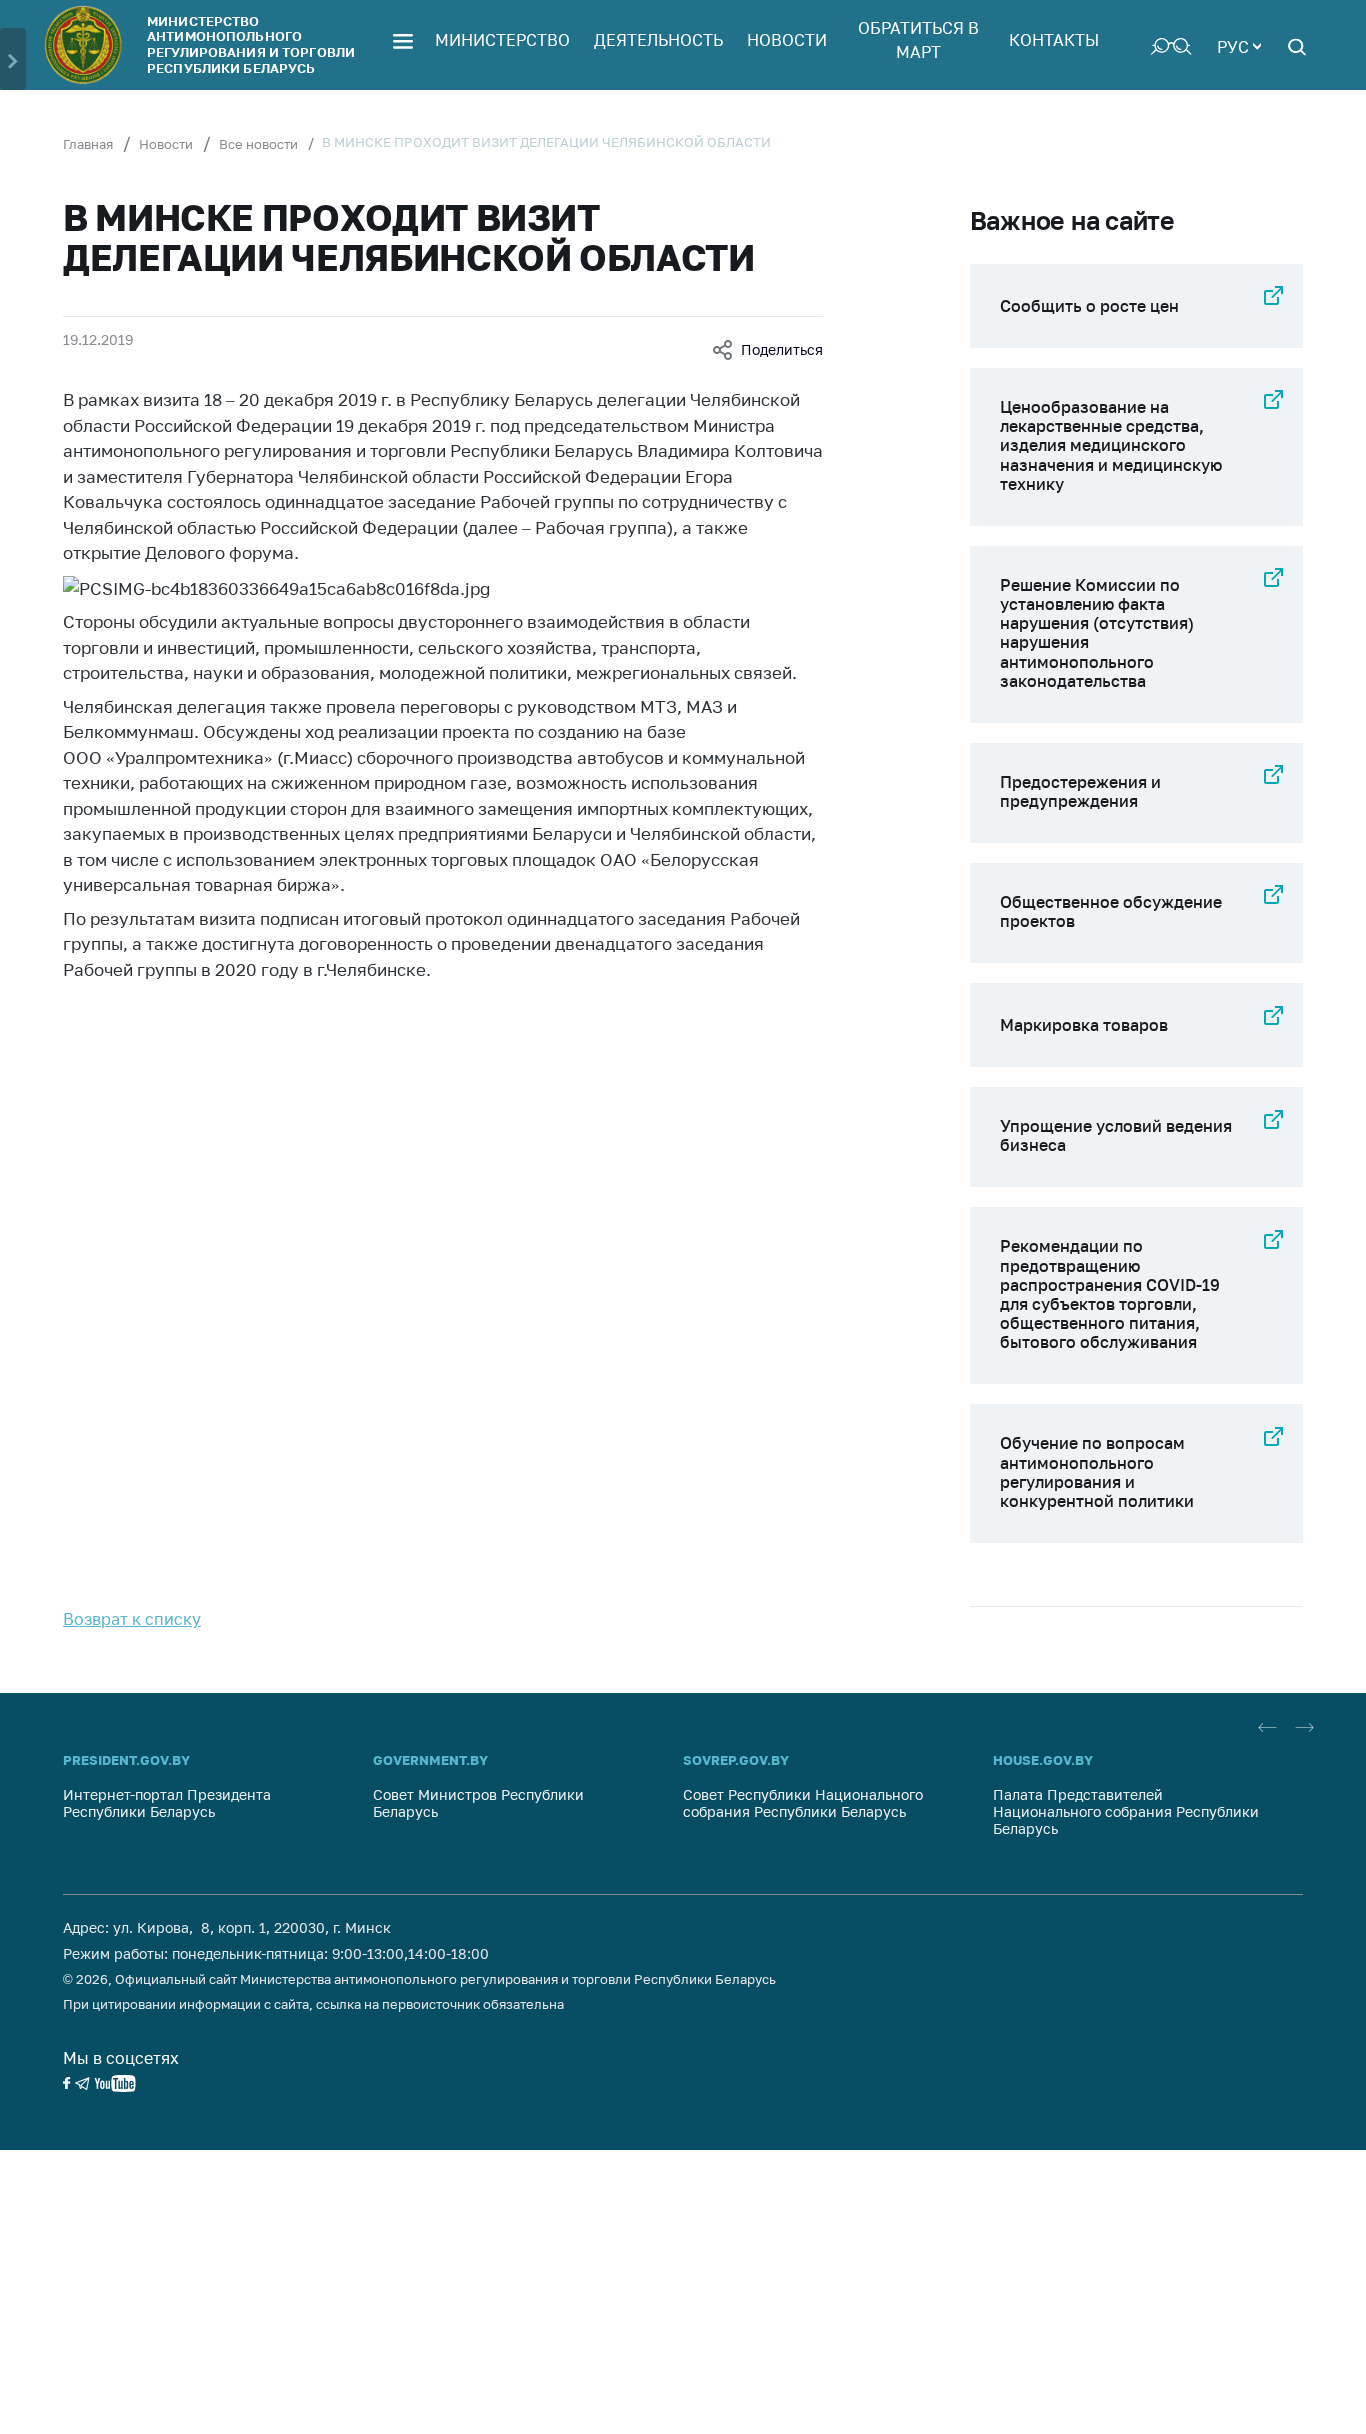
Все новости (258, 144)
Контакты (1054, 40)
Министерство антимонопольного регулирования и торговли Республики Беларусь (251, 44)
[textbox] (1239, 45)
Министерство (502, 40)
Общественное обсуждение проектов (1111, 911)
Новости (787, 40)
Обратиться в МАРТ (918, 40)
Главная (88, 144)
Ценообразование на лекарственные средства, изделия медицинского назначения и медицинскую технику (1111, 445)
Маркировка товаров (1084, 1025)
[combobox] (1239, 45)
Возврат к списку (132, 1619)
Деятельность (658, 40)
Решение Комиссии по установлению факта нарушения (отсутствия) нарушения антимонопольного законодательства (1097, 633)
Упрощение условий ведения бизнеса (1116, 1135)
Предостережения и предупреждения (1080, 791)
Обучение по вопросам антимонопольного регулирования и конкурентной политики (1097, 1472)
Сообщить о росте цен (1089, 306)
